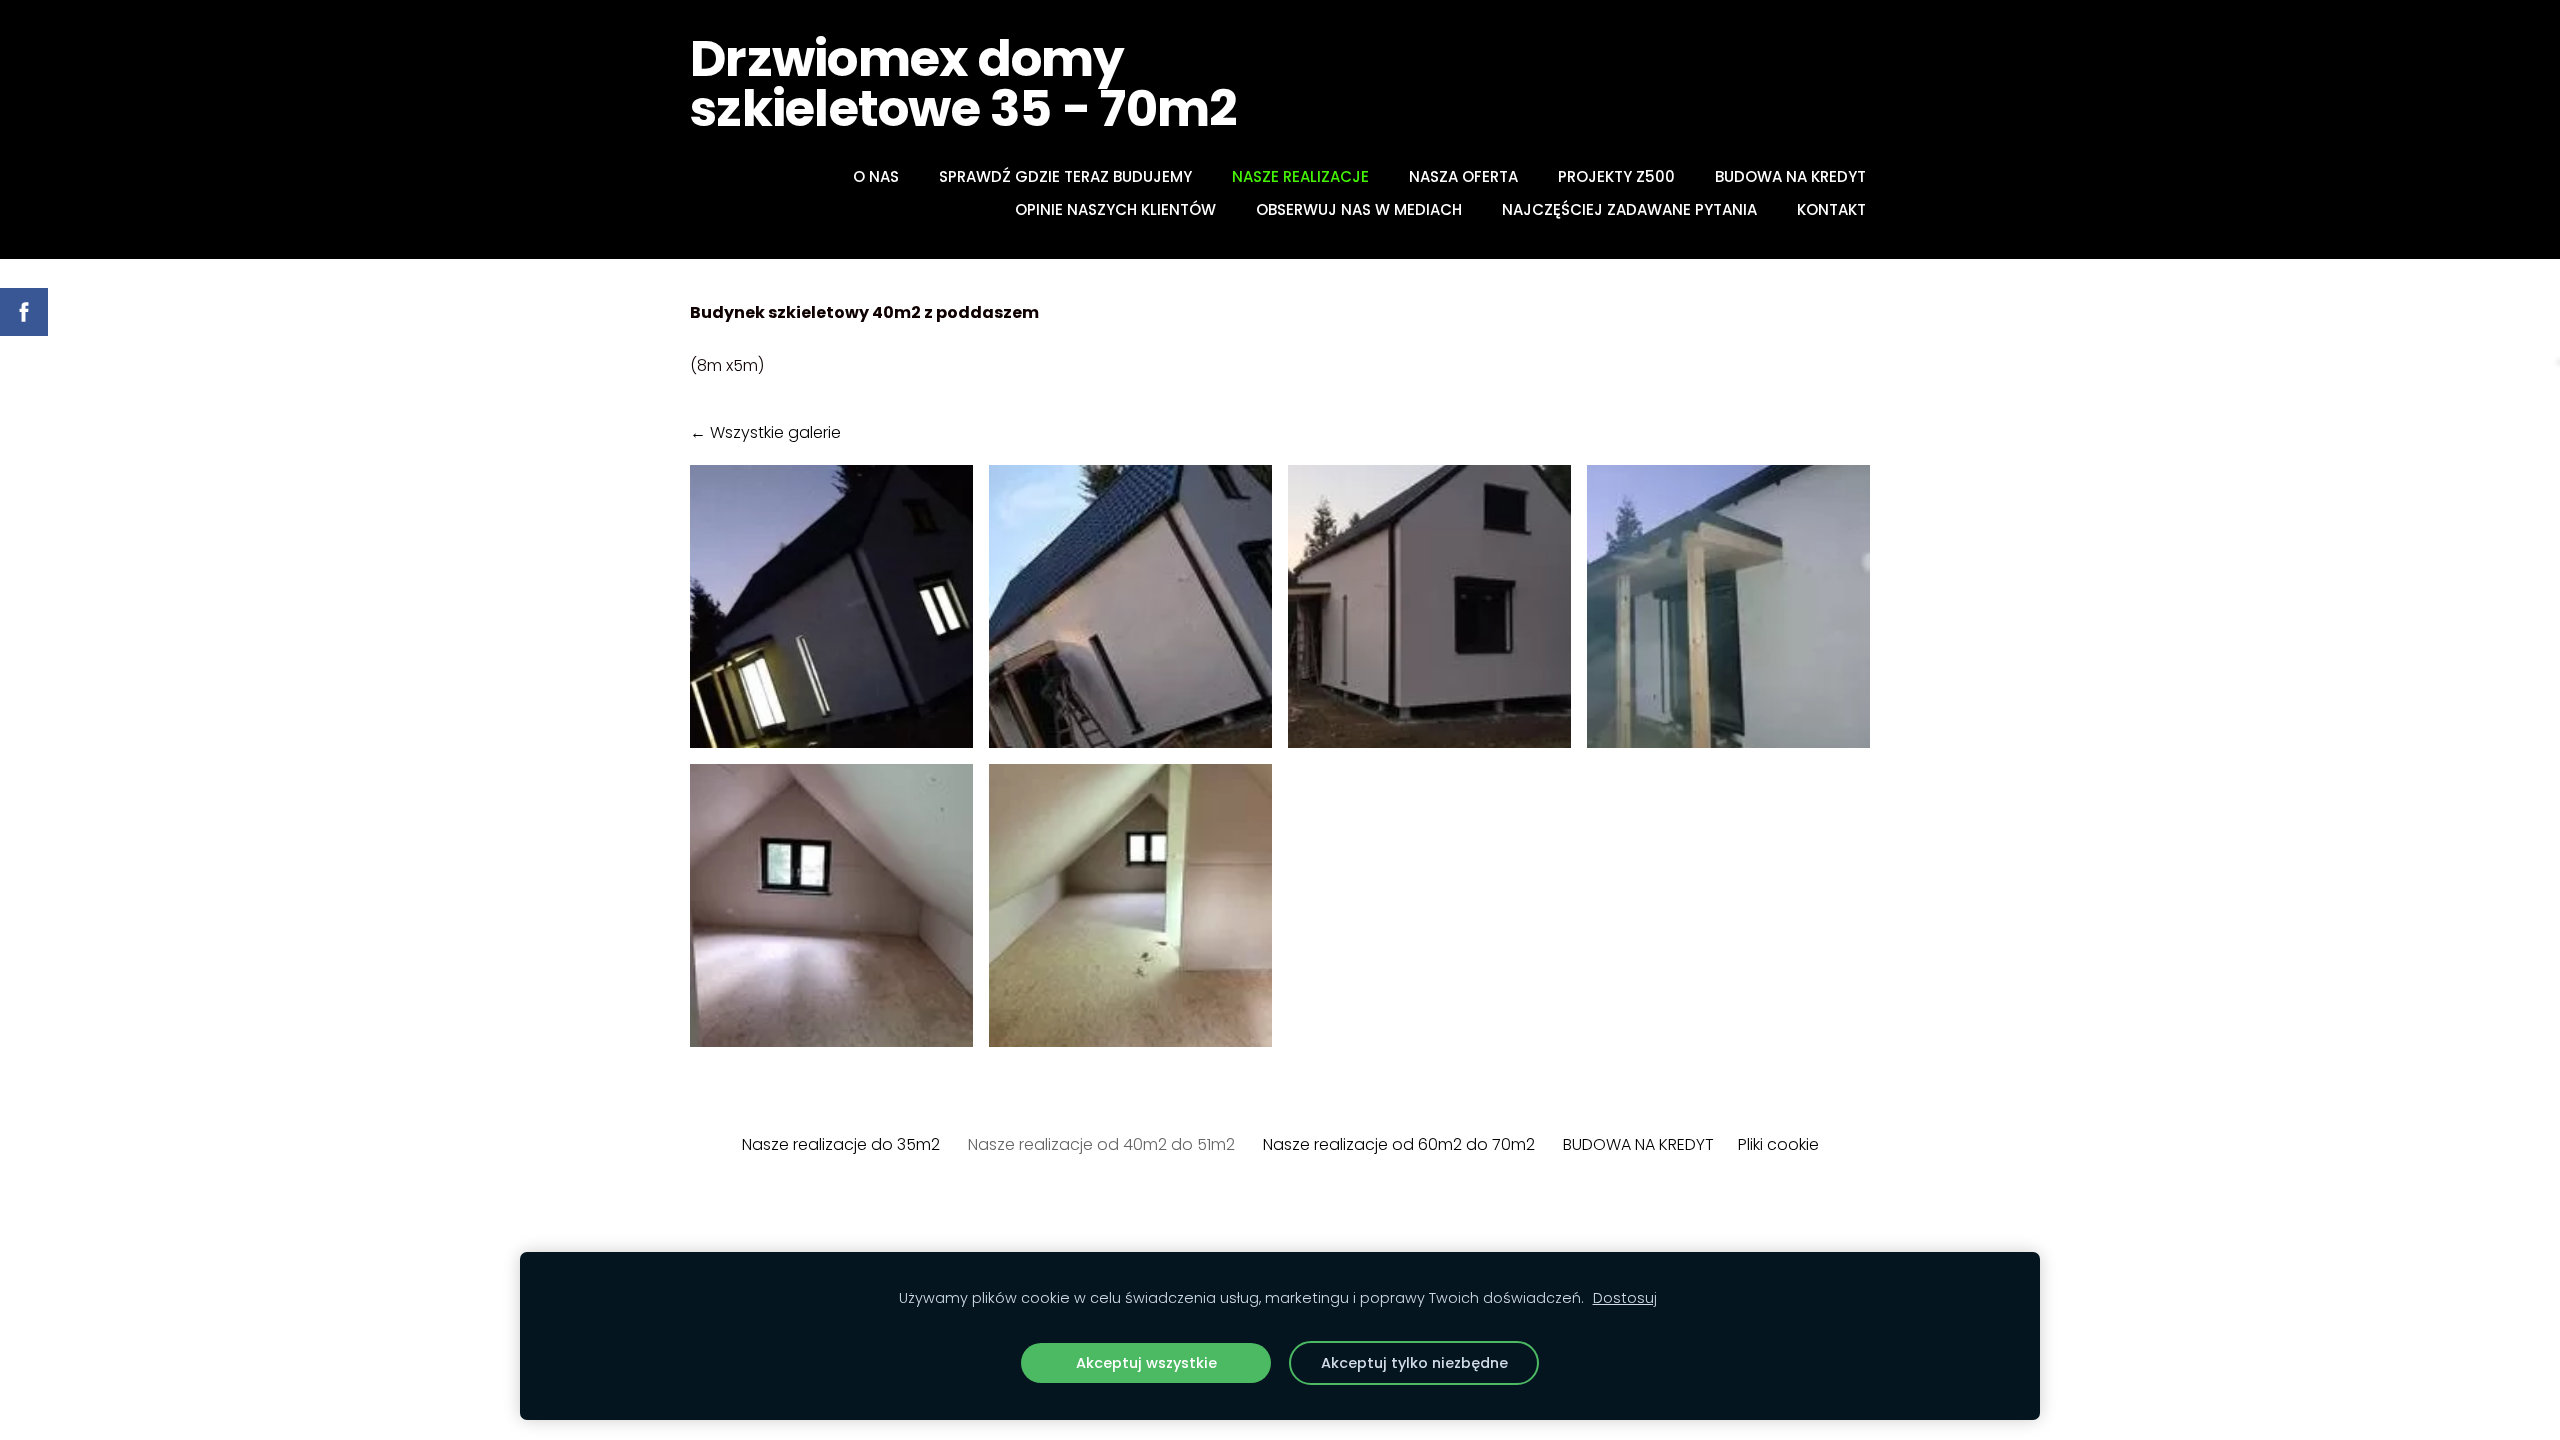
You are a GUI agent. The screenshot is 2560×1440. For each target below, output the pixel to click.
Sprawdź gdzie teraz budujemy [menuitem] (1065, 176)
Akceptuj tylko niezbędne (1414, 1363)
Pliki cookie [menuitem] (1778, 1144)
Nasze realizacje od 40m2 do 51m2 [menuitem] (1101, 1144)
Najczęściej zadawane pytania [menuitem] (1629, 209)
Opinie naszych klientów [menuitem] (1115, 209)
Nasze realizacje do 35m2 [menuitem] (841, 1144)
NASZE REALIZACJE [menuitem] (1300, 176)
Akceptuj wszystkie (1146, 1363)
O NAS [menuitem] (876, 176)
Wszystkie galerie (775, 432)
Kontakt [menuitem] (1831, 209)
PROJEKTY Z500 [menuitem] (1616, 176)
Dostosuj (1625, 1298)
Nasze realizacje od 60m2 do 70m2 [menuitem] (1399, 1144)
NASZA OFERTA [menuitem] (1463, 176)
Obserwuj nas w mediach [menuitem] (1359, 209)
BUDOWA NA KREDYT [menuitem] (1790, 176)
